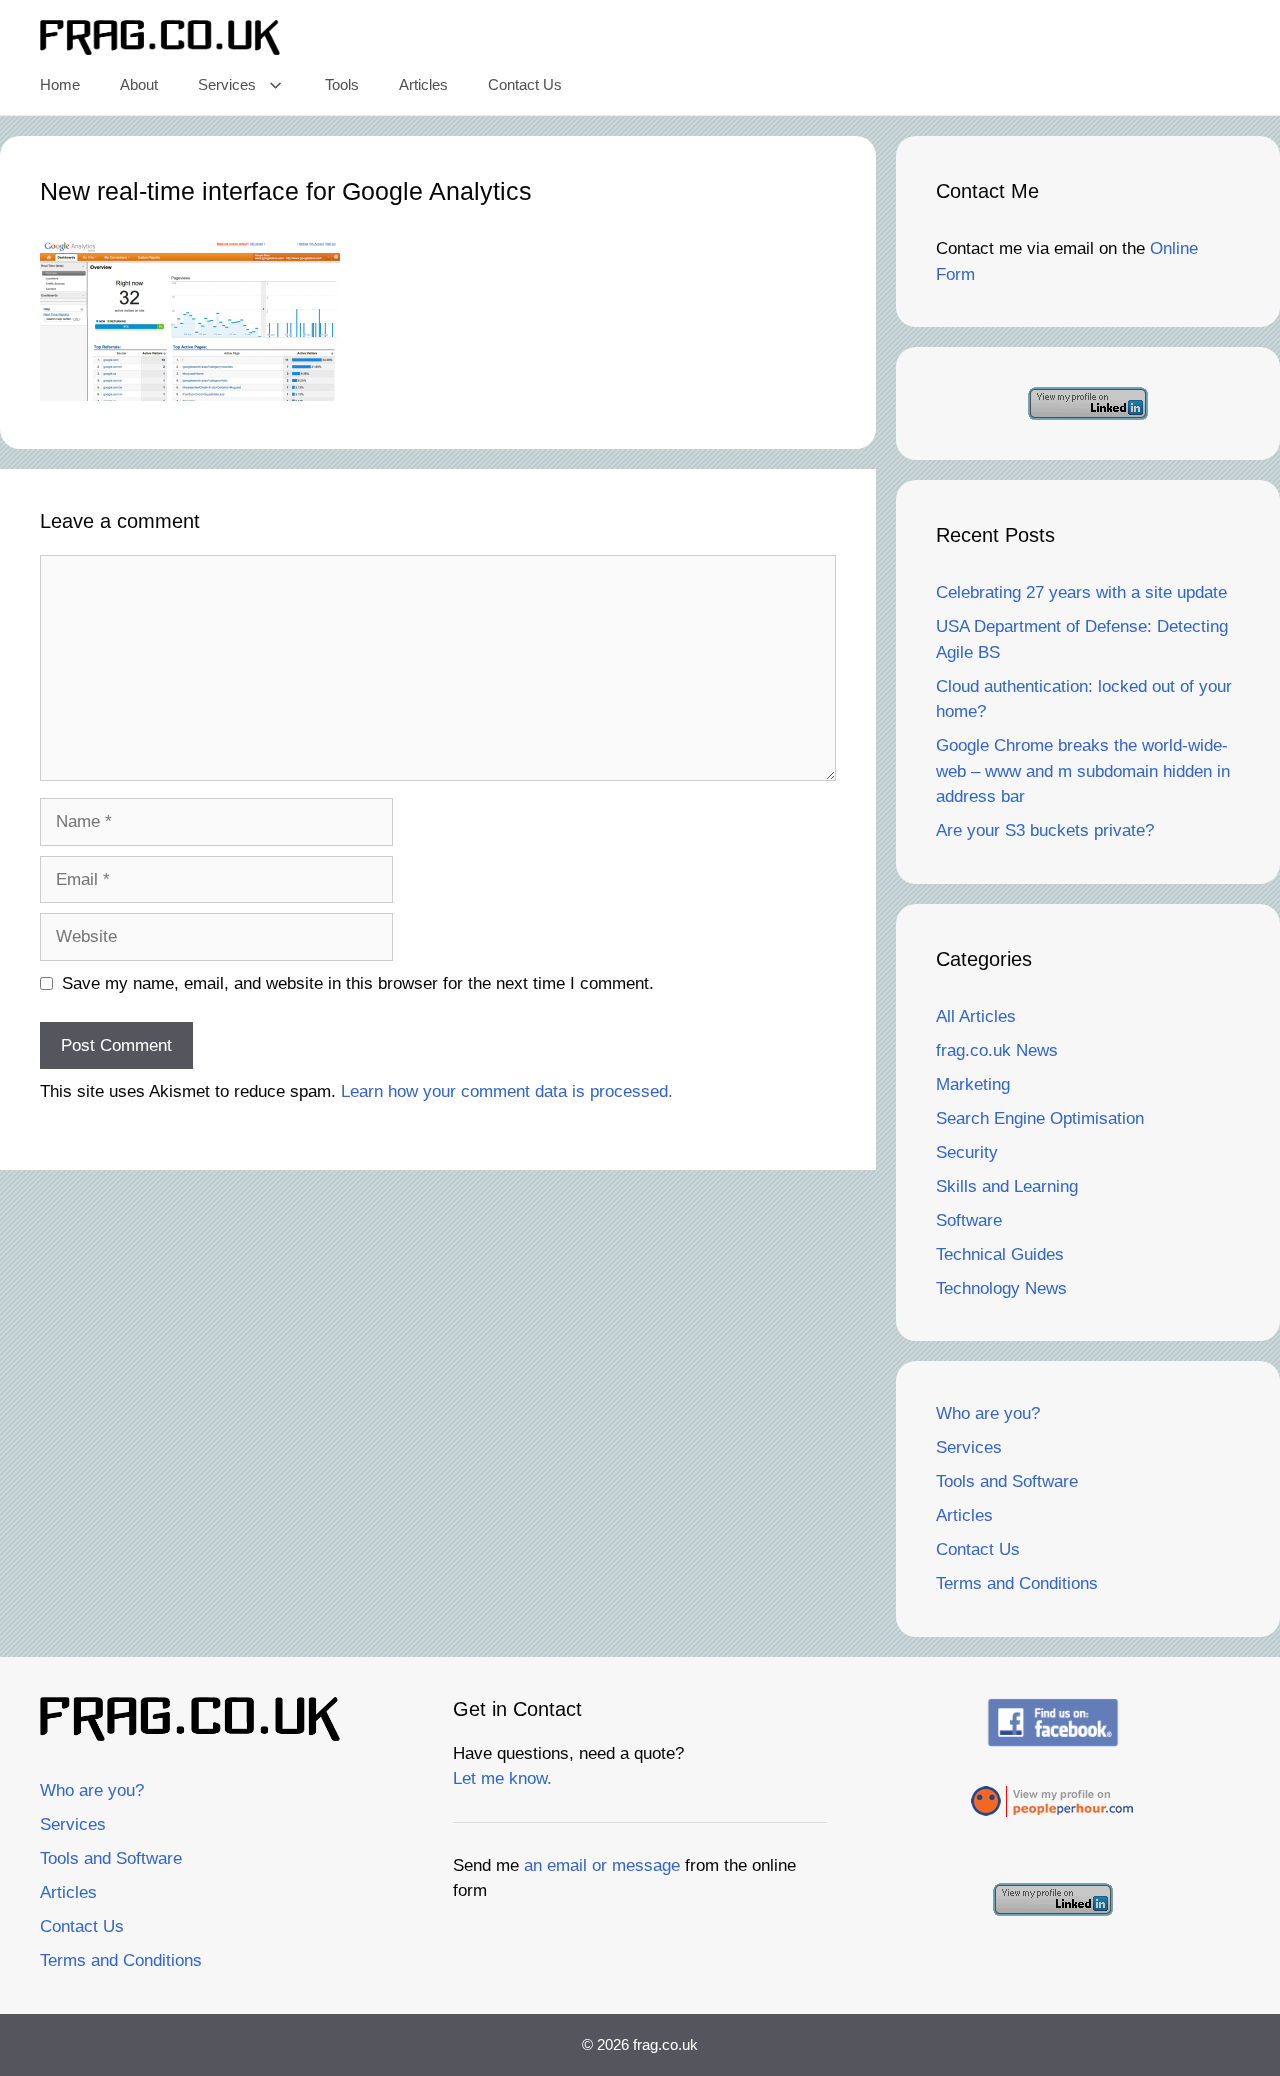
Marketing (973, 1084)
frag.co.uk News (997, 1050)
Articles (423, 84)
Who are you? (988, 1413)
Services (227, 84)
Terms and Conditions (1017, 1583)
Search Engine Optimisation (1040, 1118)
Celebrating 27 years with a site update (1081, 592)
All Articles (976, 1016)
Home (60, 84)
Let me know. (502, 1778)
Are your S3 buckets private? (1045, 830)
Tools (342, 84)
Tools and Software (1007, 1481)
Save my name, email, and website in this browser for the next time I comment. (358, 983)
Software (969, 1220)
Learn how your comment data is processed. (507, 1091)
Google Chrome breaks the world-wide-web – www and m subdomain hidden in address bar (1083, 771)
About (139, 84)
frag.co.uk (665, 2044)
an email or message (602, 1865)
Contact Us (525, 84)
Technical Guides (1000, 1254)
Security (967, 1152)
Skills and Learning (1007, 1186)
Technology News (1001, 1288)
